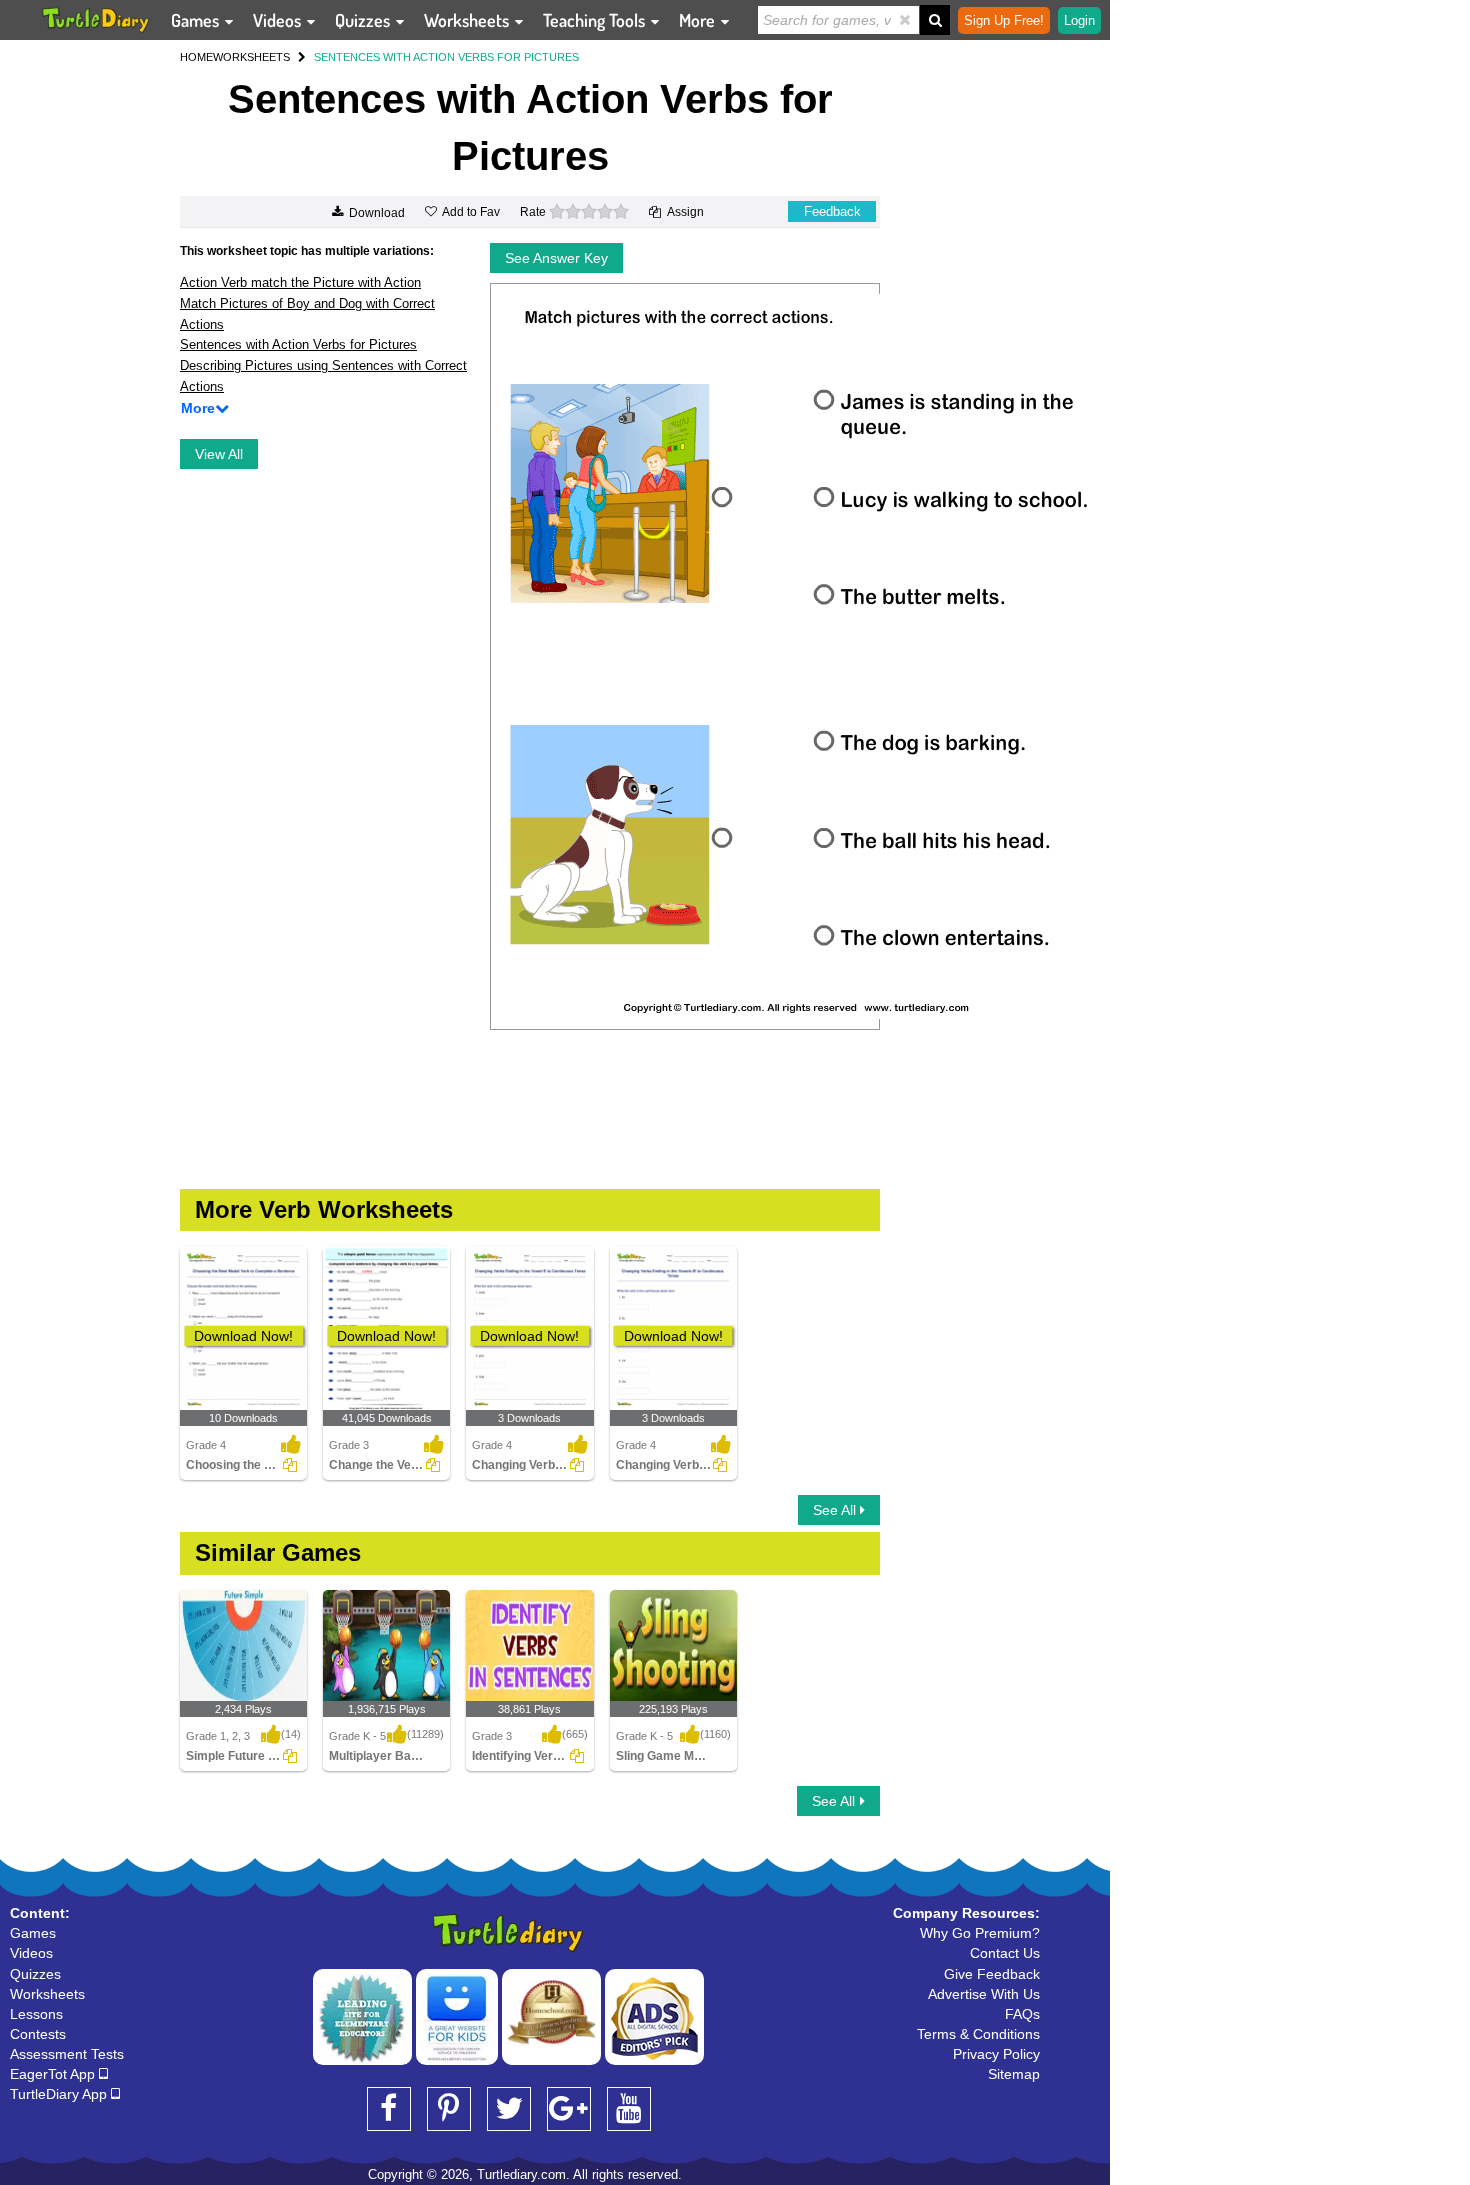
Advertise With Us (984, 1994)
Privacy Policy (996, 2054)
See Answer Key (556, 258)
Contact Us (1005, 1953)
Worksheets (468, 20)
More (699, 20)
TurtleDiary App (60, 2094)
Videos (279, 20)
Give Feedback (992, 1974)
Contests (38, 2034)
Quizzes (364, 20)
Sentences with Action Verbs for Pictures (298, 344)
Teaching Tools (596, 20)
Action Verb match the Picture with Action (300, 282)
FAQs (1022, 2014)
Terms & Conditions (978, 2034)
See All (836, 1510)
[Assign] (290, 1465)
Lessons (36, 2014)
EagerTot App (54, 2074)
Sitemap (1014, 2074)
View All (219, 454)
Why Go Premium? (980, 1933)
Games (197, 20)
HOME (196, 57)
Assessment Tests (67, 2054)
